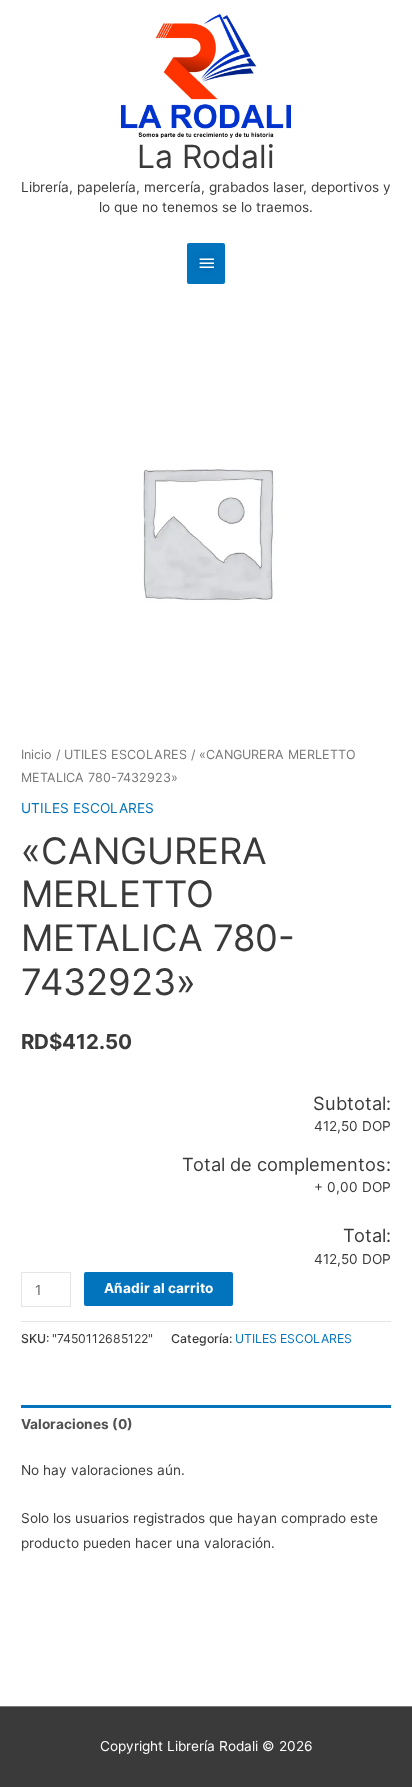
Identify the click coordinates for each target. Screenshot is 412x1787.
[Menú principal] (206, 263)
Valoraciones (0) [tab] (77, 1424)
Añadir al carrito (158, 1288)
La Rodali (206, 156)
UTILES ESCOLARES (125, 754)
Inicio (36, 754)
